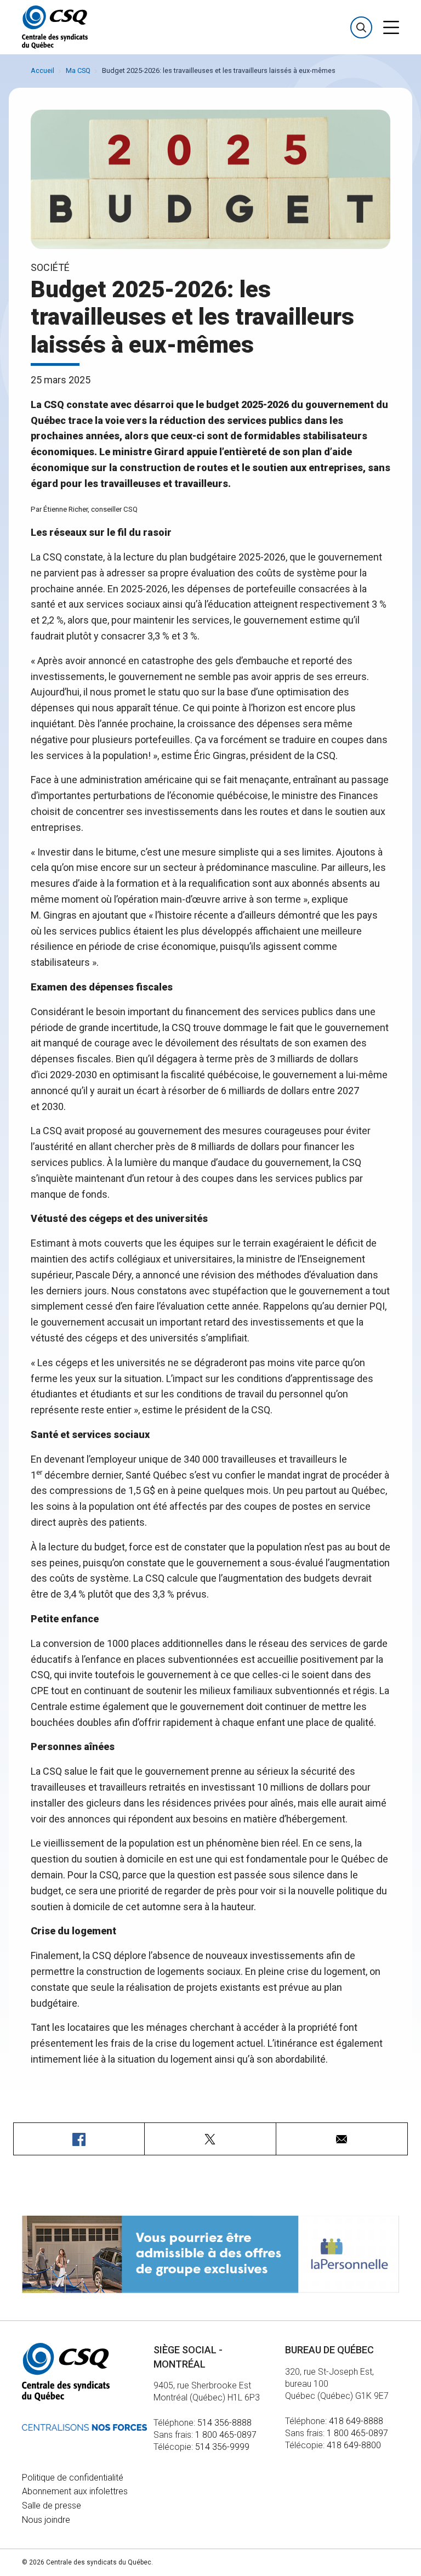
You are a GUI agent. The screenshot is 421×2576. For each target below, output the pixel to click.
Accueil (42, 70)
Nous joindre (46, 2520)
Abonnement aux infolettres (75, 2491)
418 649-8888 (356, 2421)
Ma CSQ (78, 70)
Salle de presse (52, 2506)
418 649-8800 (354, 2445)
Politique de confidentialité (73, 2478)
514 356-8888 (224, 2423)
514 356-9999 (222, 2447)
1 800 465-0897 (226, 2435)
